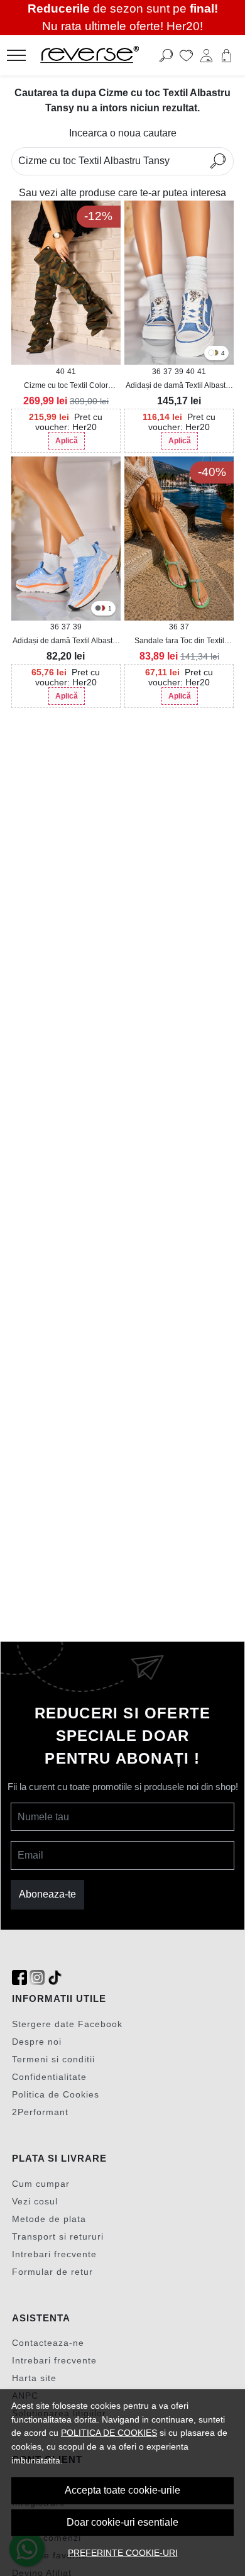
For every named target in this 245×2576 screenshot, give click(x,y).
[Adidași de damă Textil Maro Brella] (102, 609)
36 (156, 372)
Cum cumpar (41, 2184)
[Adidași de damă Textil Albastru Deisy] (179, 283)
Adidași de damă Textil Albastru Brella (66, 641)
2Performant (40, 2112)
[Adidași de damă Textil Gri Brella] (98, 609)
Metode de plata (49, 2219)
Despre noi (37, 2042)
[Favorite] (186, 55)
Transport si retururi (58, 2236)
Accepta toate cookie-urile (122, 2490)
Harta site (34, 2378)
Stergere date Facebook (67, 2024)
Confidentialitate (49, 2077)
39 (179, 372)
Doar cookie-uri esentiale (122, 2522)
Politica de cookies (109, 2433)
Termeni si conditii (53, 2059)
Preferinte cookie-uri (123, 2553)
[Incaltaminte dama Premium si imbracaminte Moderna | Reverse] (103, 55)
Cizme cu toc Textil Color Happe (66, 386)
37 (168, 372)
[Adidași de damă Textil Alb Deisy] (211, 354)
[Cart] (226, 55)
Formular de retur (52, 2272)
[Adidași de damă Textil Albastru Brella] (66, 539)
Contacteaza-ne (48, 2343)
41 (72, 372)
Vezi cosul (35, 2201)
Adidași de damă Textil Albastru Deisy (179, 386)
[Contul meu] (206, 55)
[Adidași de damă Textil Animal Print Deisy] (215, 354)
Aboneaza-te (47, 1894)
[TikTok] (55, 1978)
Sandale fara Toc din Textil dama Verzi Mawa (179, 641)
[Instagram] (37, 1978)
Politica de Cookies (56, 2094)
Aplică (67, 441)
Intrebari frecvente (54, 2254)
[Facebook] (19, 1978)
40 (60, 372)
